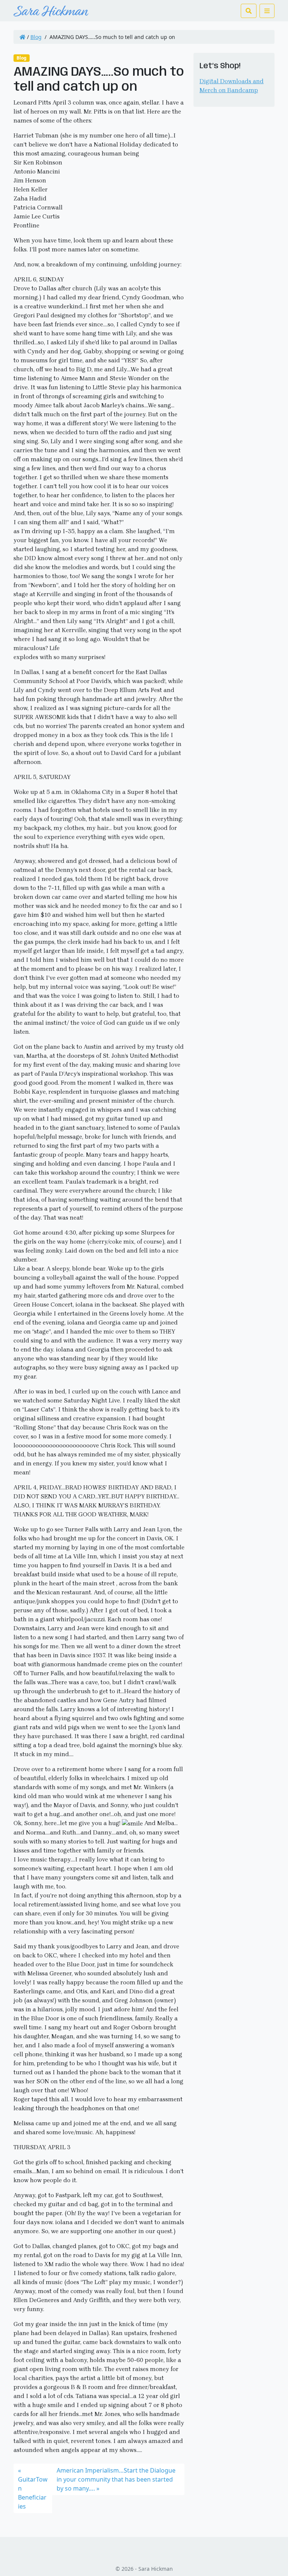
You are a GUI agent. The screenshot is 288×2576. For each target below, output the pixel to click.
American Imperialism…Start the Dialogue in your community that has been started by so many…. (116, 2479)
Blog (36, 37)
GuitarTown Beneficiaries (33, 2493)
